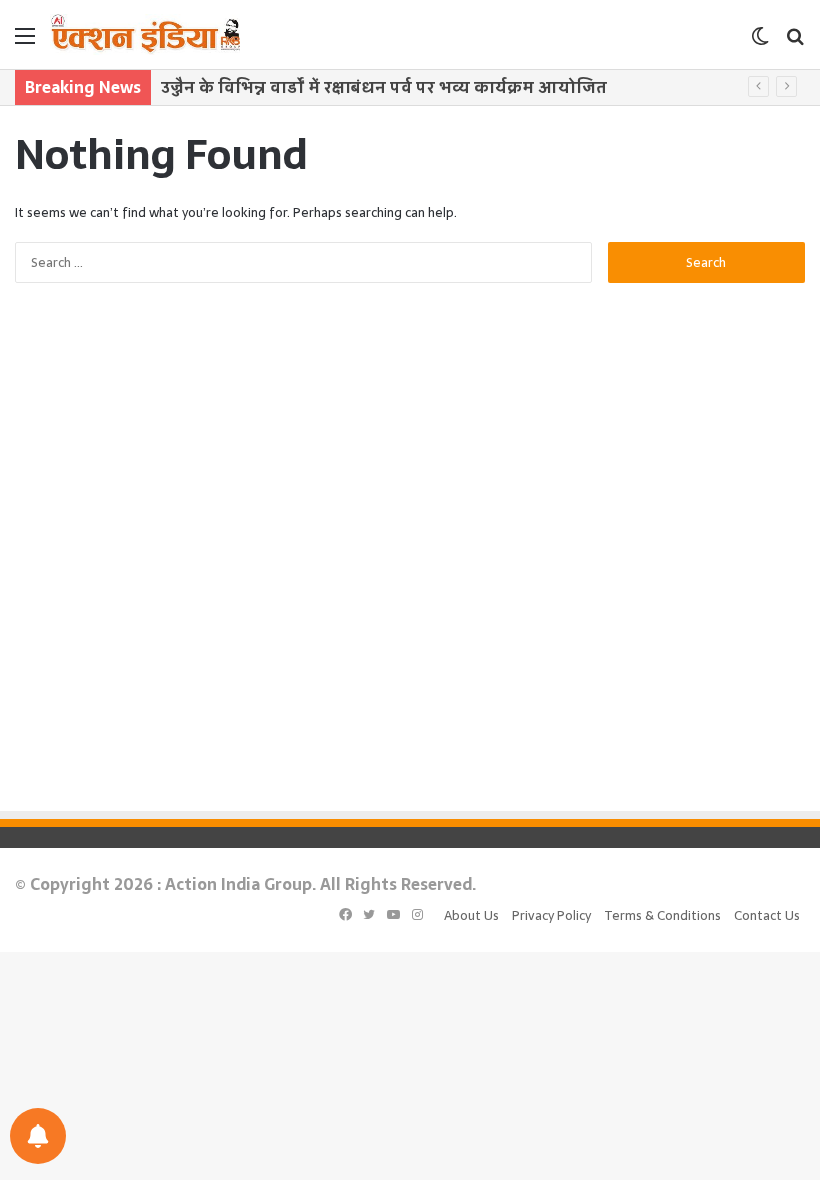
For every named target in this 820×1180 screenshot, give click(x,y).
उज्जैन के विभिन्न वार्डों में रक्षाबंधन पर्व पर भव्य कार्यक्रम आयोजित (384, 87)
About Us (471, 915)
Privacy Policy (551, 915)
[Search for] (795, 42)
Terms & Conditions (662, 915)
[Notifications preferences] (38, 1136)
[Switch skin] (760, 42)
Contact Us (767, 915)
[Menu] (25, 42)
